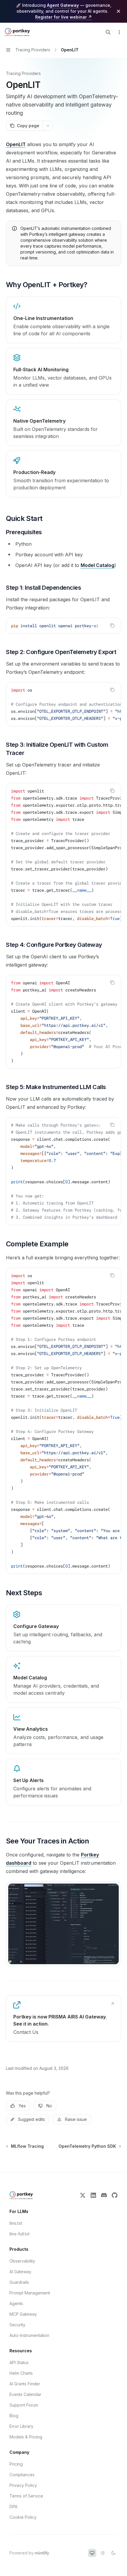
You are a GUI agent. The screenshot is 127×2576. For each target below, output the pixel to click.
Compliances (22, 2475)
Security (17, 2325)
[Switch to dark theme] (113, 2553)
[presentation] (63, 626)
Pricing (16, 2464)
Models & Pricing (26, 2437)
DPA (13, 2506)
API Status (19, 2362)
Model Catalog (97, 565)
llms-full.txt (19, 2234)
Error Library (21, 2426)
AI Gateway (20, 2272)
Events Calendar (25, 2394)
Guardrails (19, 2282)
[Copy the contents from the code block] (112, 625)
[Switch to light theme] (103, 2553)
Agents (16, 2303)
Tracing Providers (23, 73)
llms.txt (16, 2223)
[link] (63, 1628)
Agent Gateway (63, 5)
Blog (14, 2416)
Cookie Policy (23, 2517)
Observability (22, 2261)
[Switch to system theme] (92, 2553)
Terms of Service (26, 2496)
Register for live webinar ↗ (63, 17)
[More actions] (119, 32)
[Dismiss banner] (118, 11)
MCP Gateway (23, 2314)
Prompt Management (30, 2293)
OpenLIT (16, 144)
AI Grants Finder (25, 2384)
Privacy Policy (23, 2485)
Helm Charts (21, 2373)
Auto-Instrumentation (29, 2335)
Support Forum (24, 2405)
